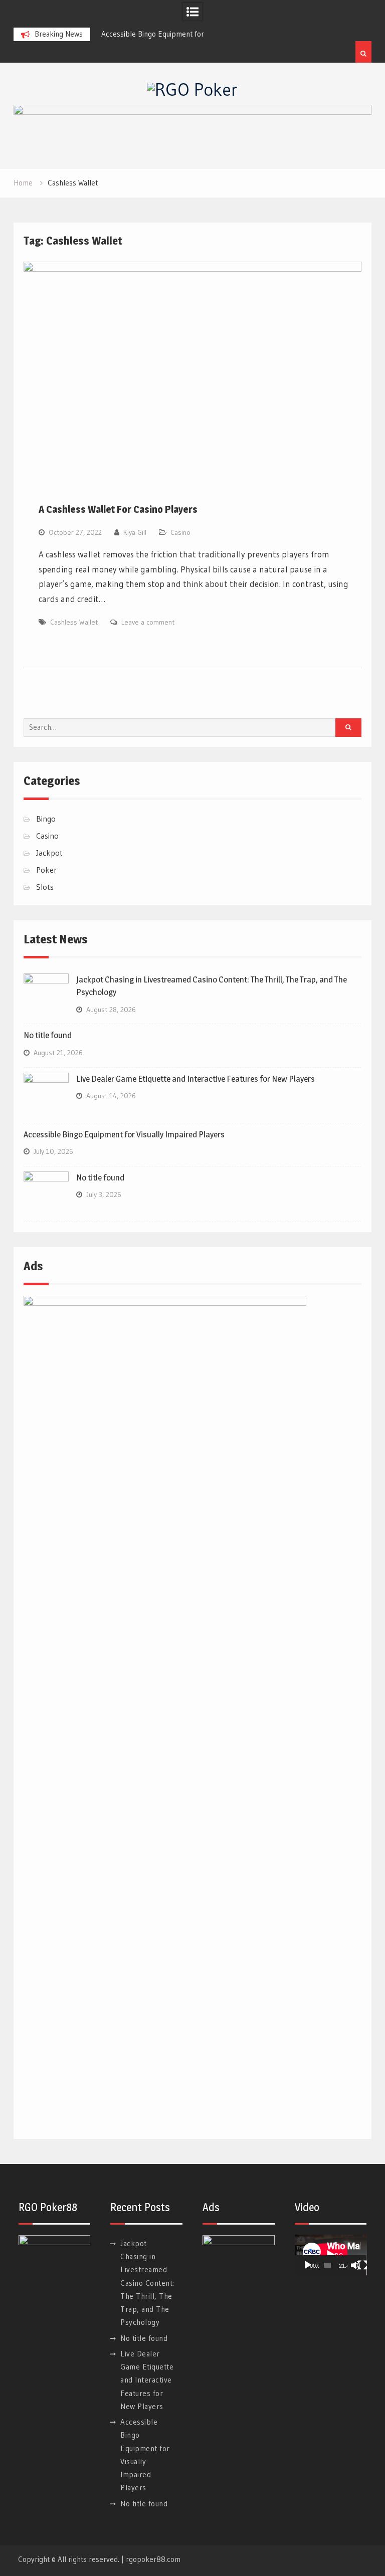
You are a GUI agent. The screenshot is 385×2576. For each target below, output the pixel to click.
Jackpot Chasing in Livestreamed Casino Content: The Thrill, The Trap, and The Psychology (147, 2283)
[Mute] (355, 2265)
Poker (46, 870)
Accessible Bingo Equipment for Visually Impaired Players (124, 1134)
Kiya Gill (135, 532)
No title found (48, 1035)
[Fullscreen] (362, 2265)
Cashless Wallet (74, 622)
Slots (45, 887)
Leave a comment (148, 622)
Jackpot (49, 853)
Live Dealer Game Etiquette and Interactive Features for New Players (196, 1079)
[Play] (308, 2265)
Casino (180, 532)
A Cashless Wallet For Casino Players (118, 509)
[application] (331, 2255)
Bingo (46, 819)
